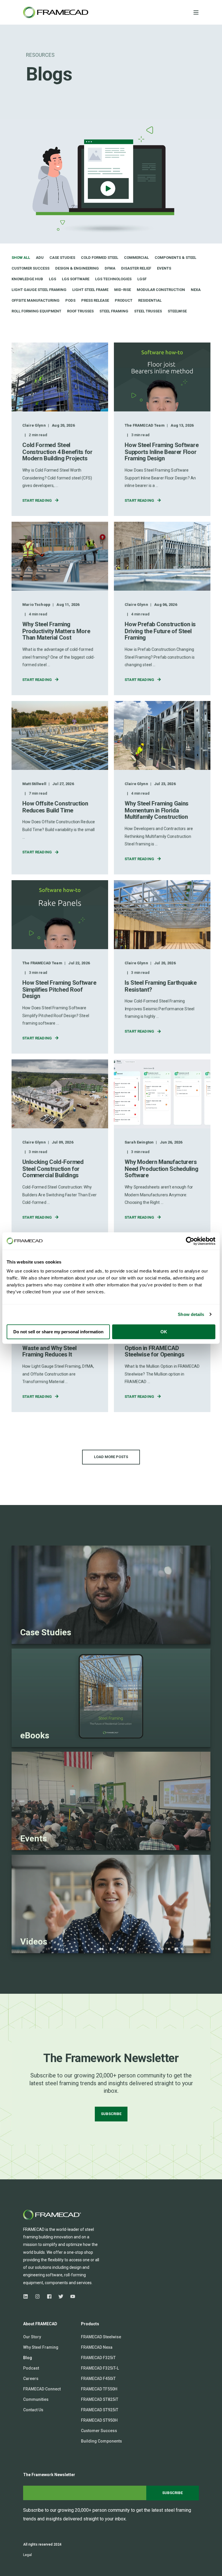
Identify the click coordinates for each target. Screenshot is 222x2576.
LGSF (142, 279)
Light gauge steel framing (39, 290)
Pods (70, 300)
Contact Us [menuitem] (33, 2410)
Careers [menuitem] (31, 2379)
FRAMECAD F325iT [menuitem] (98, 2358)
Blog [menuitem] (28, 2358)
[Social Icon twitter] (61, 2296)
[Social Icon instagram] (37, 2296)
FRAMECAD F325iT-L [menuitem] (100, 2368)
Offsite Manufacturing (36, 300)
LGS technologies (113, 279)
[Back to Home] (56, 12)
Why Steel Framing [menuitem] (41, 2347)
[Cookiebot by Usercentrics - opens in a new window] (190, 1241)
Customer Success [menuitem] (99, 2431)
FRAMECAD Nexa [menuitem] (97, 2347)
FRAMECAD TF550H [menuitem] (99, 2389)
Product (124, 300)
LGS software (76, 279)
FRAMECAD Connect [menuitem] (42, 2389)
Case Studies (62, 258)
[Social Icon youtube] (71, 2296)
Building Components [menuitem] (101, 2441)
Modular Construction (161, 290)
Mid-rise (123, 290)
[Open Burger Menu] (196, 12)
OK (164, 1332)
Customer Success (30, 268)
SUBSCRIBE (111, 2114)
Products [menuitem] (90, 2324)
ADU (40, 258)
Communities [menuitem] (36, 2399)
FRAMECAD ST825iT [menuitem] (100, 2399)
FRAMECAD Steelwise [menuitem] (101, 2337)
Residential (150, 300)
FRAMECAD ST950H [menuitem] (99, 2420)
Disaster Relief (136, 268)
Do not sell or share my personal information (58, 1332)
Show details (191, 1314)
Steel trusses (148, 311)
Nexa (196, 290)
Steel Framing (114, 311)
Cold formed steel (100, 258)
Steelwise (177, 311)
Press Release (95, 300)
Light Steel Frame (90, 290)
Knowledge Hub (27, 279)
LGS (52, 279)
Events (164, 268)
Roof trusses (80, 311)
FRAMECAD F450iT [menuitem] (98, 2379)
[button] (111, 1457)
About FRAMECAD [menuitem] (40, 2324)
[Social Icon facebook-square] (49, 2296)
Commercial (136, 258)
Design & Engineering (77, 268)
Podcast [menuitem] (31, 2368)
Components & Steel (175, 258)
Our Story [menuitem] (32, 2337)
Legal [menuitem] (27, 2555)
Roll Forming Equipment (36, 311)
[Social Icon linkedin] (27, 2296)
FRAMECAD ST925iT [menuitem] (100, 2410)
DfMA (110, 268)
